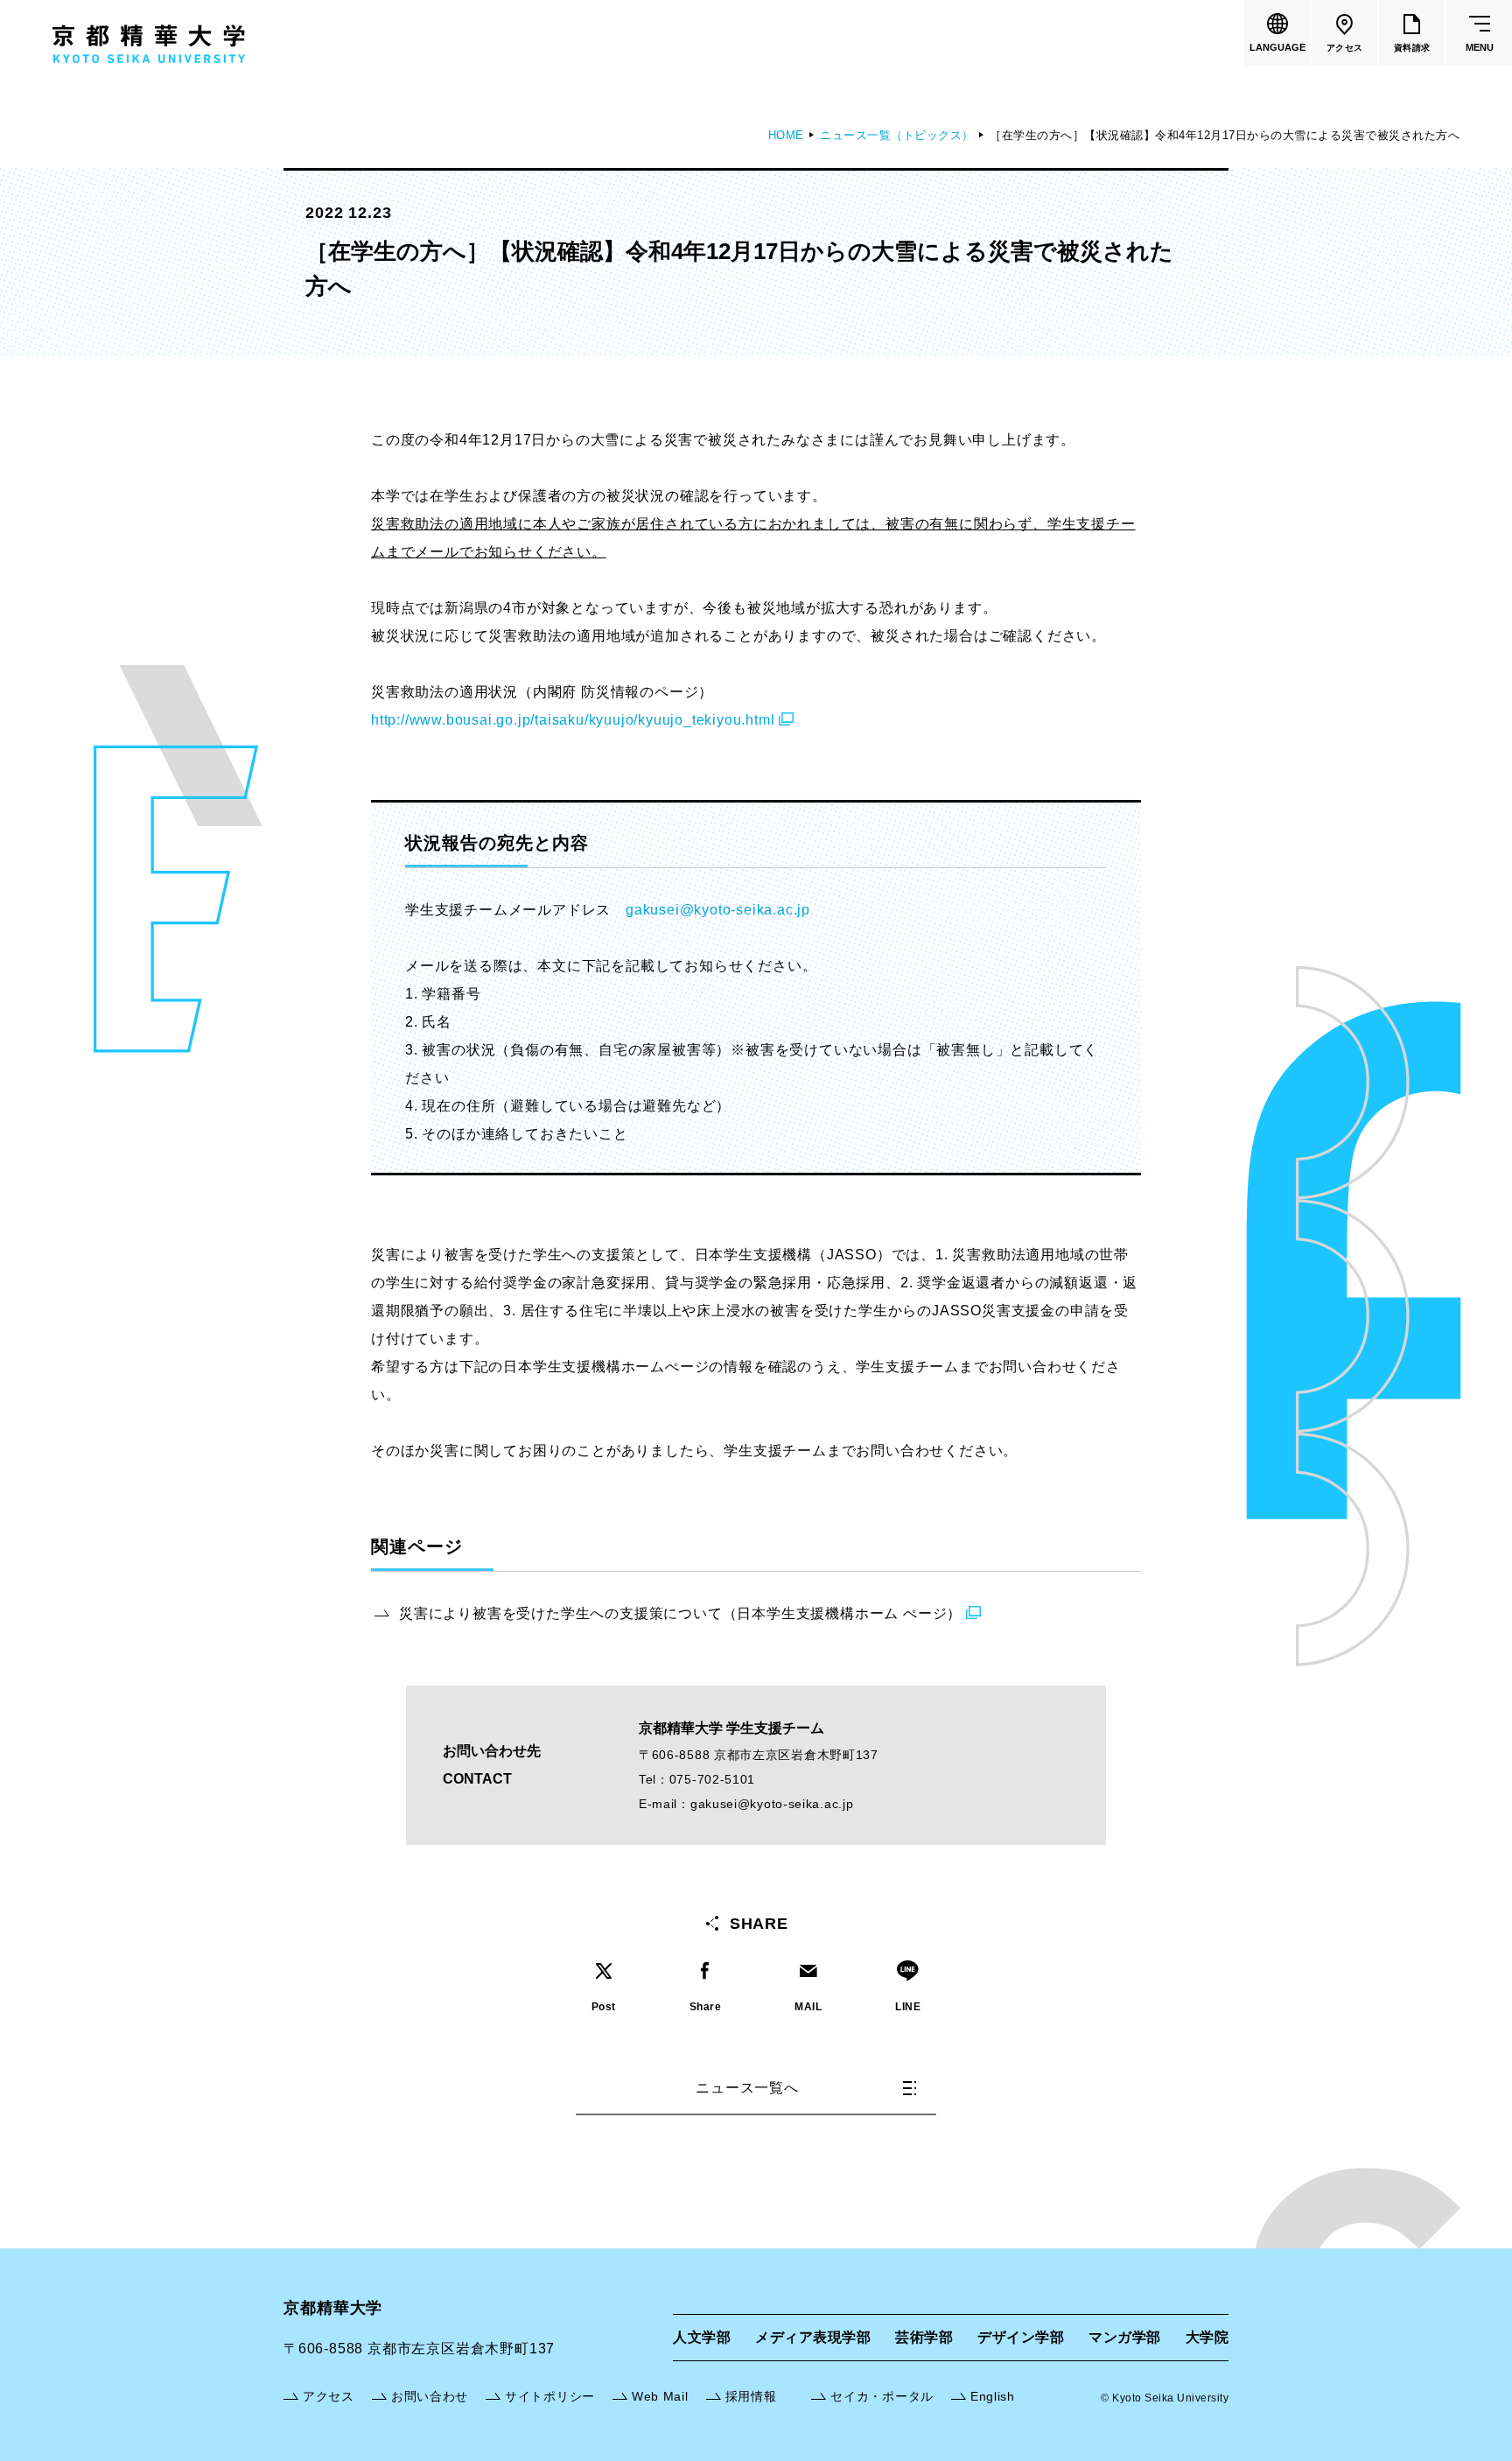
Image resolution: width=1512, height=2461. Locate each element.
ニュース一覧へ (747, 2088)
